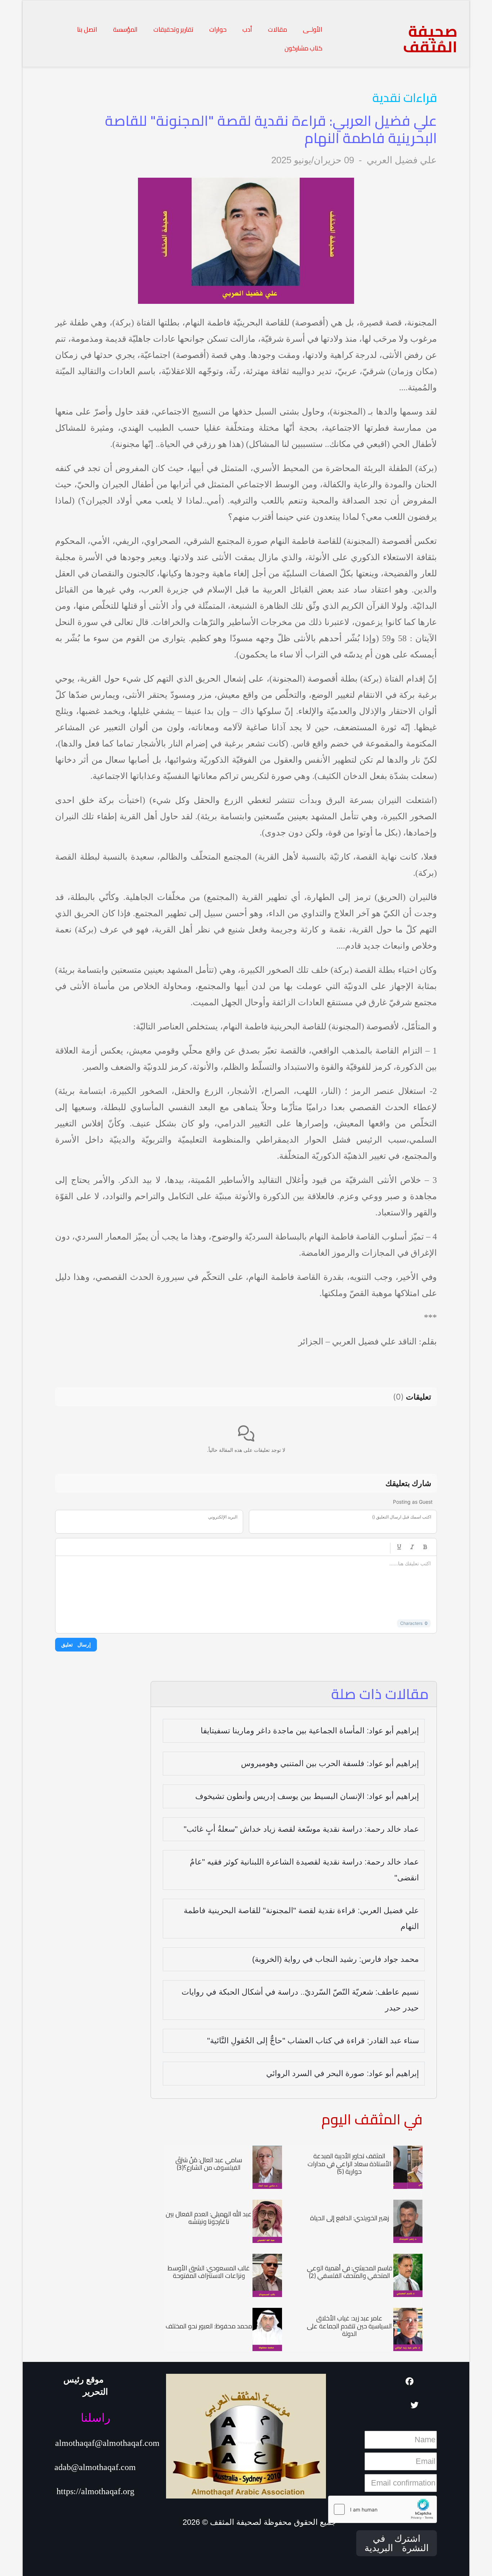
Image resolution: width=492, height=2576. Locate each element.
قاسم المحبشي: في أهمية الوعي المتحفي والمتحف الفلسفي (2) (350, 2272)
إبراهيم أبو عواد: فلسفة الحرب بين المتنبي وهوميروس (330, 1763)
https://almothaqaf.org (95, 2491)
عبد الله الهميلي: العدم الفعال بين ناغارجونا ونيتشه (209, 2218)
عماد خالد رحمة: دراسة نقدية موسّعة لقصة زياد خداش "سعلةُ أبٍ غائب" (301, 1829)
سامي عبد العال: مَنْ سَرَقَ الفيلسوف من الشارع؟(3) (209, 2164)
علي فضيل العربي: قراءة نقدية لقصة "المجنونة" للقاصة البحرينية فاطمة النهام (301, 1918)
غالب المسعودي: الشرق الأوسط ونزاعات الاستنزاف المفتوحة (209, 2272)
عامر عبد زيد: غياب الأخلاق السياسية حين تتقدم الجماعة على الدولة (349, 2326)
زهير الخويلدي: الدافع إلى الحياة (350, 2218)
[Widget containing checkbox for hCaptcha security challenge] (383, 2509)
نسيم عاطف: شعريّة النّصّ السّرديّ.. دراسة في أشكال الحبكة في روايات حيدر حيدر (300, 2000)
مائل (412, 1547)
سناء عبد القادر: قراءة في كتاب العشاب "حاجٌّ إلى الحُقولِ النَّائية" (313, 2041)
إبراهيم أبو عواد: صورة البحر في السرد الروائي (343, 2073)
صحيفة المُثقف (430, 39)
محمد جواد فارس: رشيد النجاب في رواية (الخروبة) (336, 1959)
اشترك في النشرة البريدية (397, 2543)
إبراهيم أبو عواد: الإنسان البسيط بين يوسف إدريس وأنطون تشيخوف (307, 1796)
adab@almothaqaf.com (95, 2467)
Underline (399, 1547)
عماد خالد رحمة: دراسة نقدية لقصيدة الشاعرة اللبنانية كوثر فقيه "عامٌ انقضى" (304, 1870)
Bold (425, 1547)
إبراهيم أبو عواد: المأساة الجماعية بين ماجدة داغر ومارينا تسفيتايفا (310, 1731)
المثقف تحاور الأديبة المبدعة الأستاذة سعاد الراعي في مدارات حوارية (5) (350, 2164)
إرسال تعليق (76, 1644)
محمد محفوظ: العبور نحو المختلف (209, 2326)
